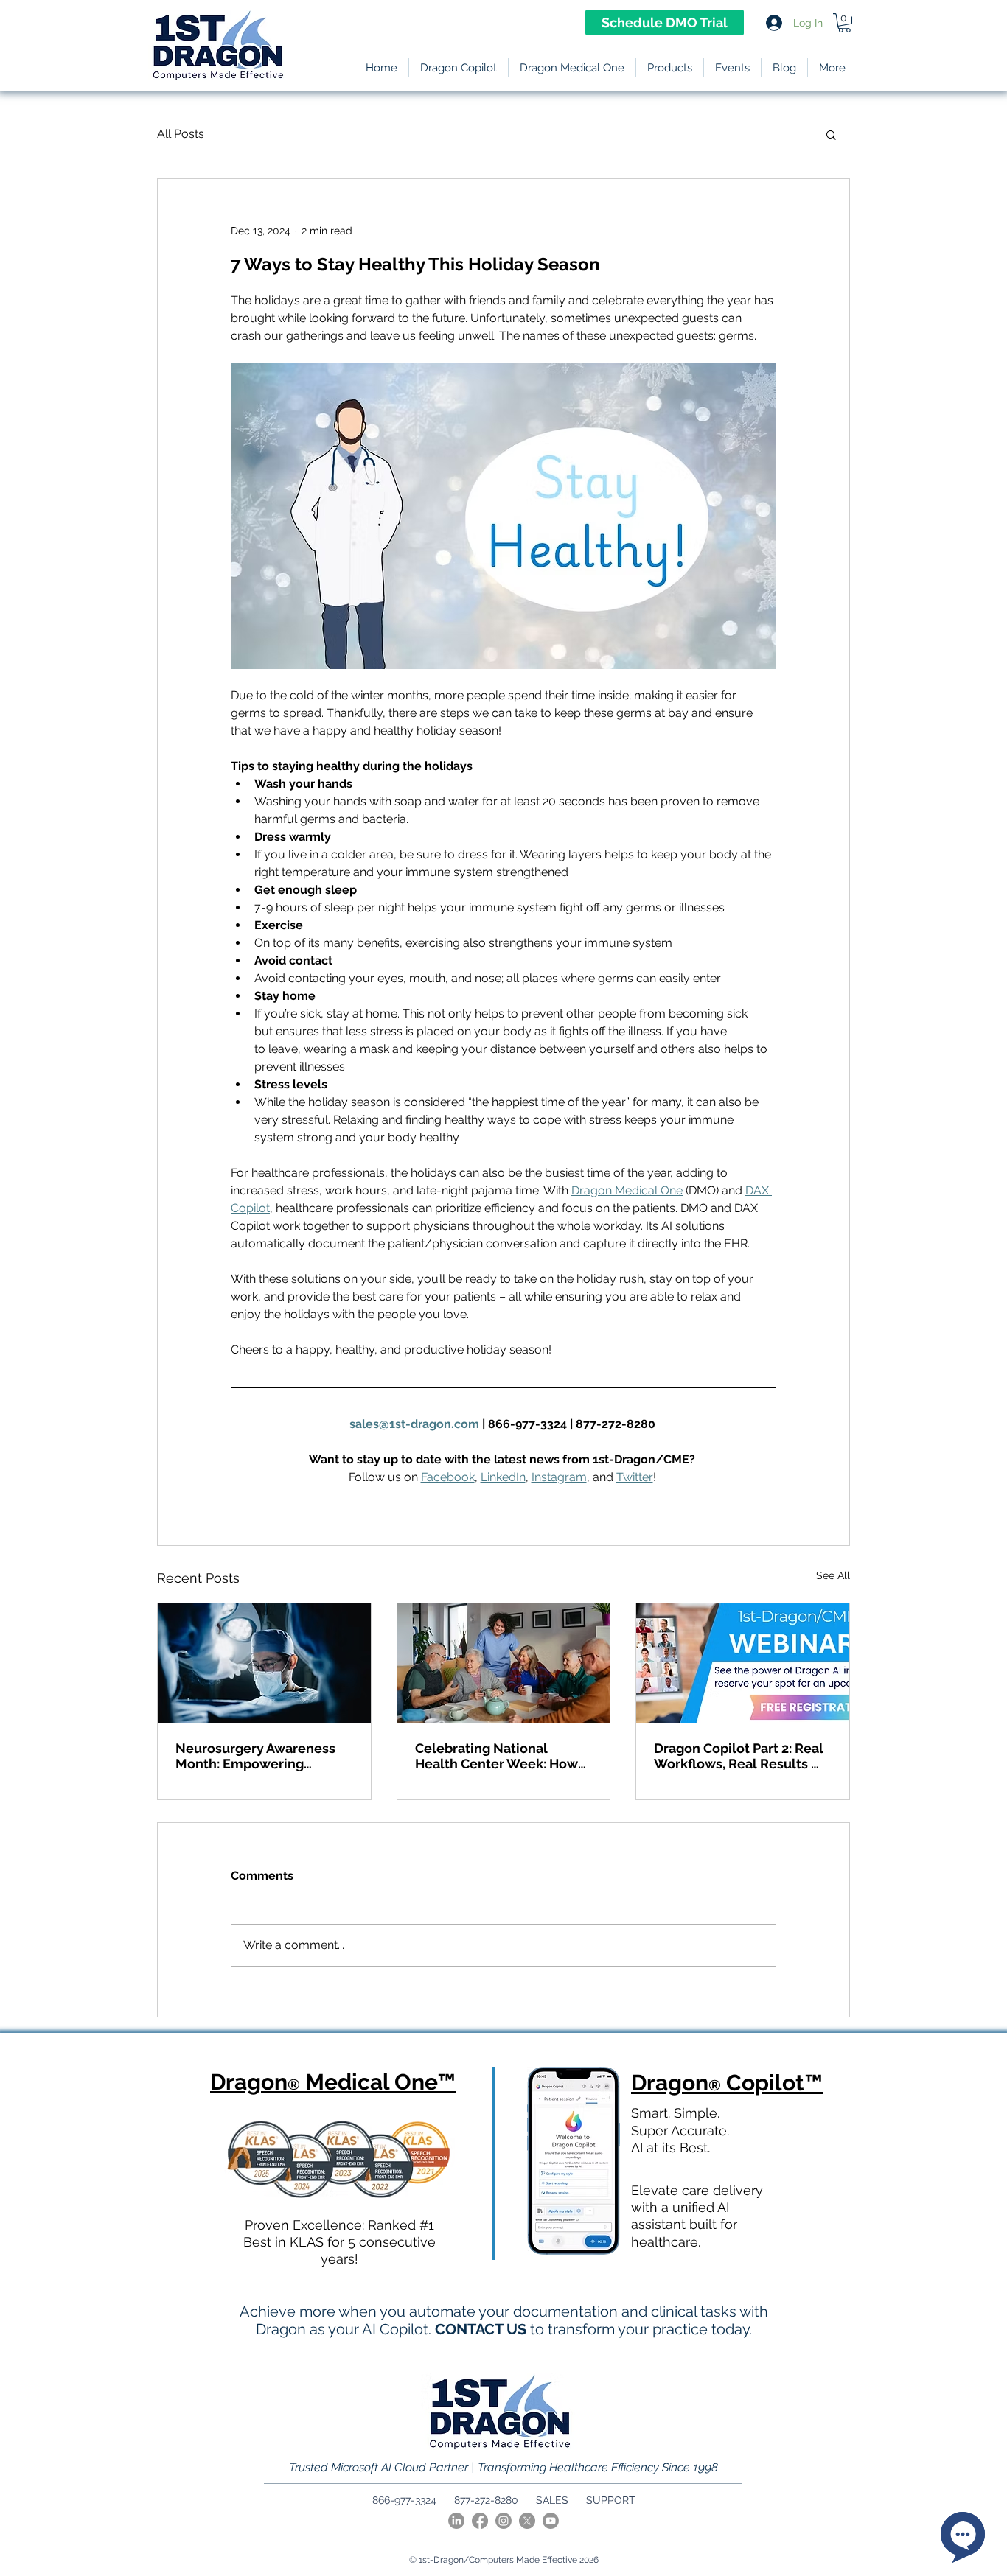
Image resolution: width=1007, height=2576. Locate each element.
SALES (552, 2500)
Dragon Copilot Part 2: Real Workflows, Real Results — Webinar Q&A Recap (739, 1756)
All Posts (181, 134)
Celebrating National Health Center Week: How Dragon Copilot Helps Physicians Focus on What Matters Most (496, 1756)
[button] (670, 68)
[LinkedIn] (456, 2521)
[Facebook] (480, 2521)
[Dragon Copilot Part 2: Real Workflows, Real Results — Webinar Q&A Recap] (743, 1663)
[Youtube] (551, 2521)
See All (833, 1575)
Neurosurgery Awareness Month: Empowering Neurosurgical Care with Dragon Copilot (255, 1756)
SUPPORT (611, 2500)
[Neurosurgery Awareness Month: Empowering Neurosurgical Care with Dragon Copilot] (264, 1663)
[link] (844, 23)
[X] (527, 2521)
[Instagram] (503, 2521)
